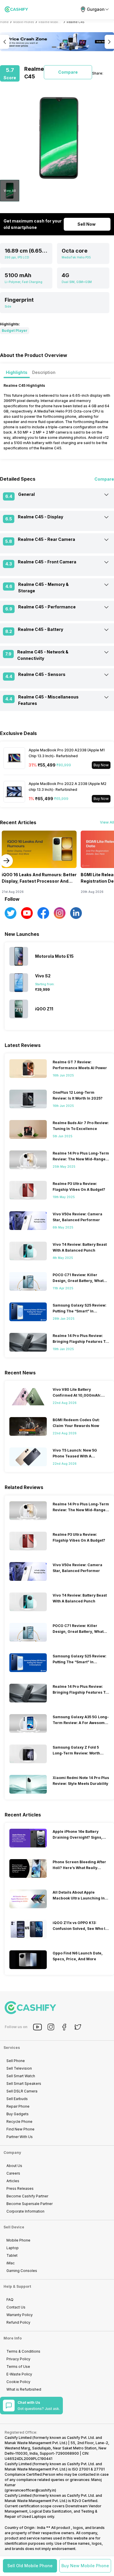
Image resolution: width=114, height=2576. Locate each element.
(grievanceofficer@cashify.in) (30, 2490)
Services (12, 2048)
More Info (13, 2338)
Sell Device (14, 2227)
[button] (30, 2566)
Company (12, 2153)
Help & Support (17, 2286)
